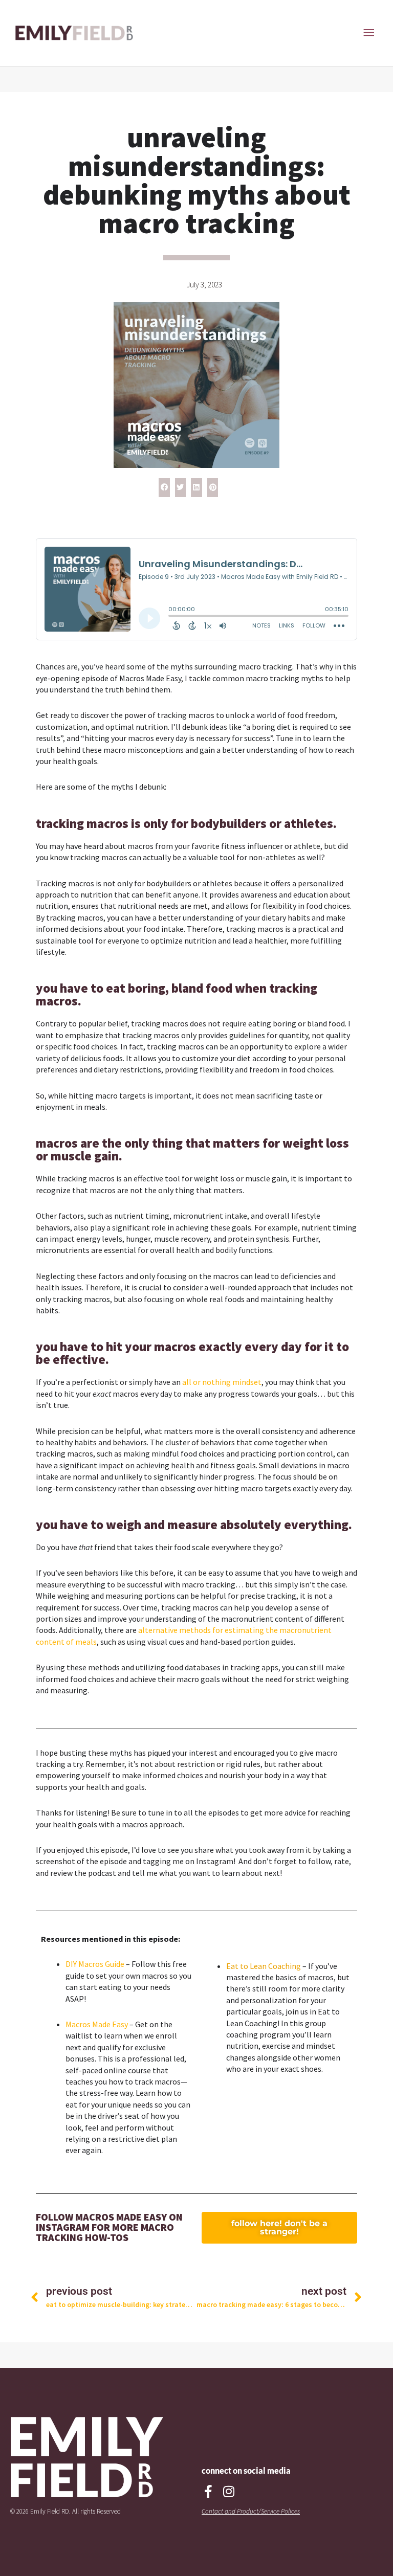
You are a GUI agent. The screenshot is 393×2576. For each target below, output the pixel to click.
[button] (164, 488)
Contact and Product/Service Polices (251, 2511)
